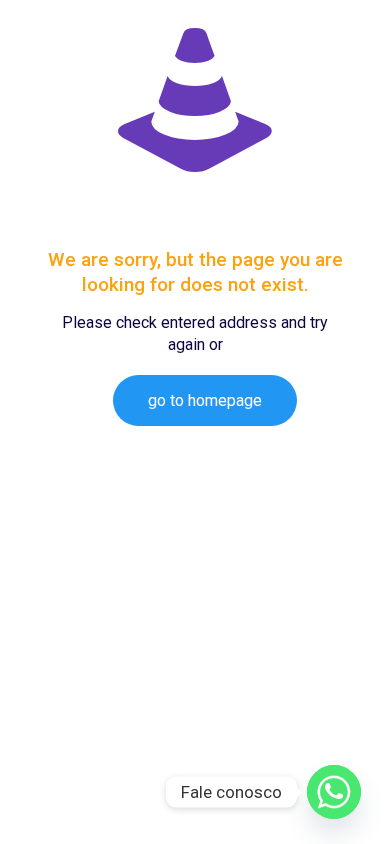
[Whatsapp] (334, 792)
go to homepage (205, 400)
